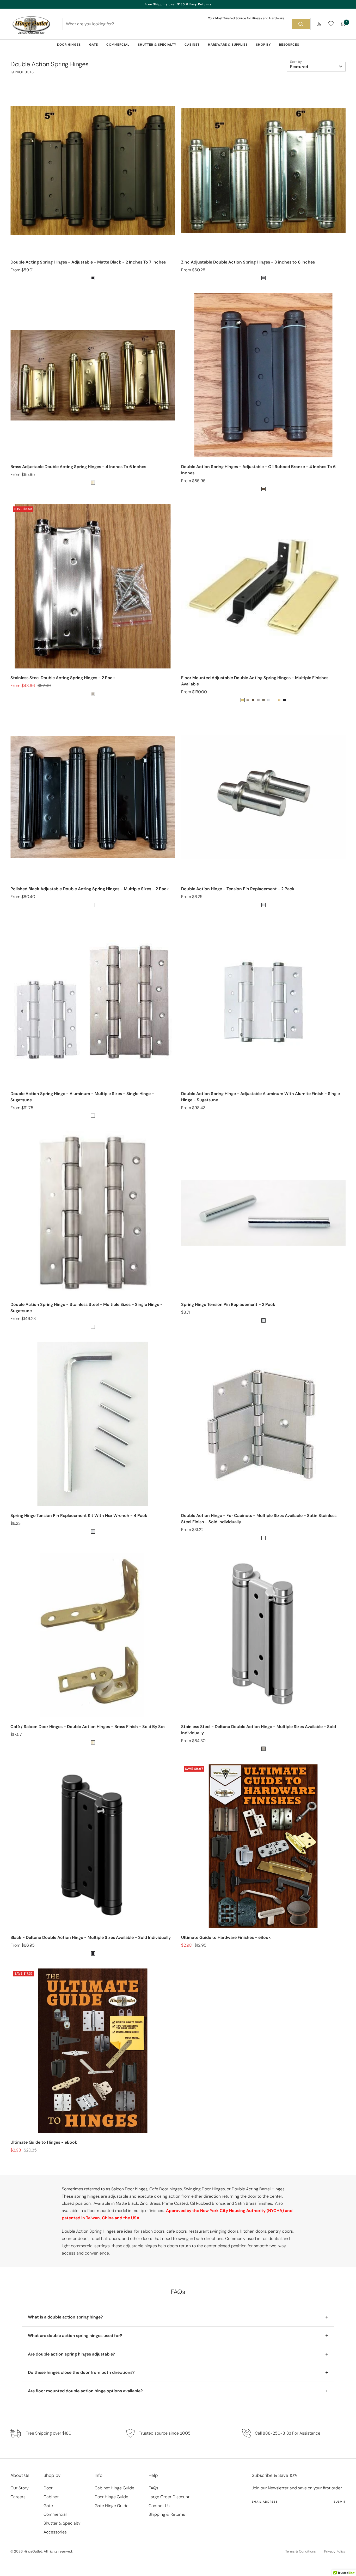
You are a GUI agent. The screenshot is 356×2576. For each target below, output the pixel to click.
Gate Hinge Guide (112, 2506)
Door (48, 2488)
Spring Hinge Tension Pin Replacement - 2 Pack (228, 1304)
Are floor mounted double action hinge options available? (85, 2391)
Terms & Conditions (300, 2551)
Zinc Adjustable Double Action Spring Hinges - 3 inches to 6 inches (248, 262)
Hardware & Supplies (228, 45)
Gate (94, 45)
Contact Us (159, 2506)
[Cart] (343, 24)
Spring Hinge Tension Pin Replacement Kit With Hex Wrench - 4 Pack (79, 1516)
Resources (289, 45)
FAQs (153, 2488)
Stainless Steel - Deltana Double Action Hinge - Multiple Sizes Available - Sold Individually (259, 1730)
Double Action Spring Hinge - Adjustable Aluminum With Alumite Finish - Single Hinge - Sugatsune (260, 1097)
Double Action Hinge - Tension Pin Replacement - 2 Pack (238, 889)
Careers (18, 2497)
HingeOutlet (33, 2551)
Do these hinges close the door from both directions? (81, 2372)
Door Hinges (69, 45)
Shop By (263, 45)
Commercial (118, 45)
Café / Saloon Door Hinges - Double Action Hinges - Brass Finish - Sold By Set (88, 1727)
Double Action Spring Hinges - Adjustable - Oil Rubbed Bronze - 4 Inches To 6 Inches (258, 470)
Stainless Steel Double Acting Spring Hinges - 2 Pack (63, 678)
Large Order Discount (169, 2497)
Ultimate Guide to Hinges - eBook (44, 2142)
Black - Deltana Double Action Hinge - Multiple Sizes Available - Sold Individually (91, 1937)
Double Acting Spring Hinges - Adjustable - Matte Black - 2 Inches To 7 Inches (88, 262)
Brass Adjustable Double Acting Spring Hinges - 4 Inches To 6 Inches (78, 467)
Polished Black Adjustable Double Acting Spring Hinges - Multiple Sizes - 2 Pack (90, 889)
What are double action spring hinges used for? (75, 2336)
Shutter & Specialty (157, 45)
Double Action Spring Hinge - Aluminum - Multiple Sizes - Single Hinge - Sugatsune (82, 1097)
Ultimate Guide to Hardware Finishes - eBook (226, 1937)
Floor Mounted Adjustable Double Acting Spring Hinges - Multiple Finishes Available (255, 681)
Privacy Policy (335, 2551)
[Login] (319, 24)
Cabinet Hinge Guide (114, 2488)
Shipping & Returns (167, 2514)
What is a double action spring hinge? (65, 2317)
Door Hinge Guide (111, 2497)
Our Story (20, 2488)
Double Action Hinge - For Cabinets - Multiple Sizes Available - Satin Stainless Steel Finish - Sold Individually (259, 1519)
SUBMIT (340, 2502)
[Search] (301, 24)
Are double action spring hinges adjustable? (72, 2354)
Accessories (55, 2532)
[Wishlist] (331, 25)
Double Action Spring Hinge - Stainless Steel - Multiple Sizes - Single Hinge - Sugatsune (87, 1308)
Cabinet (192, 45)
